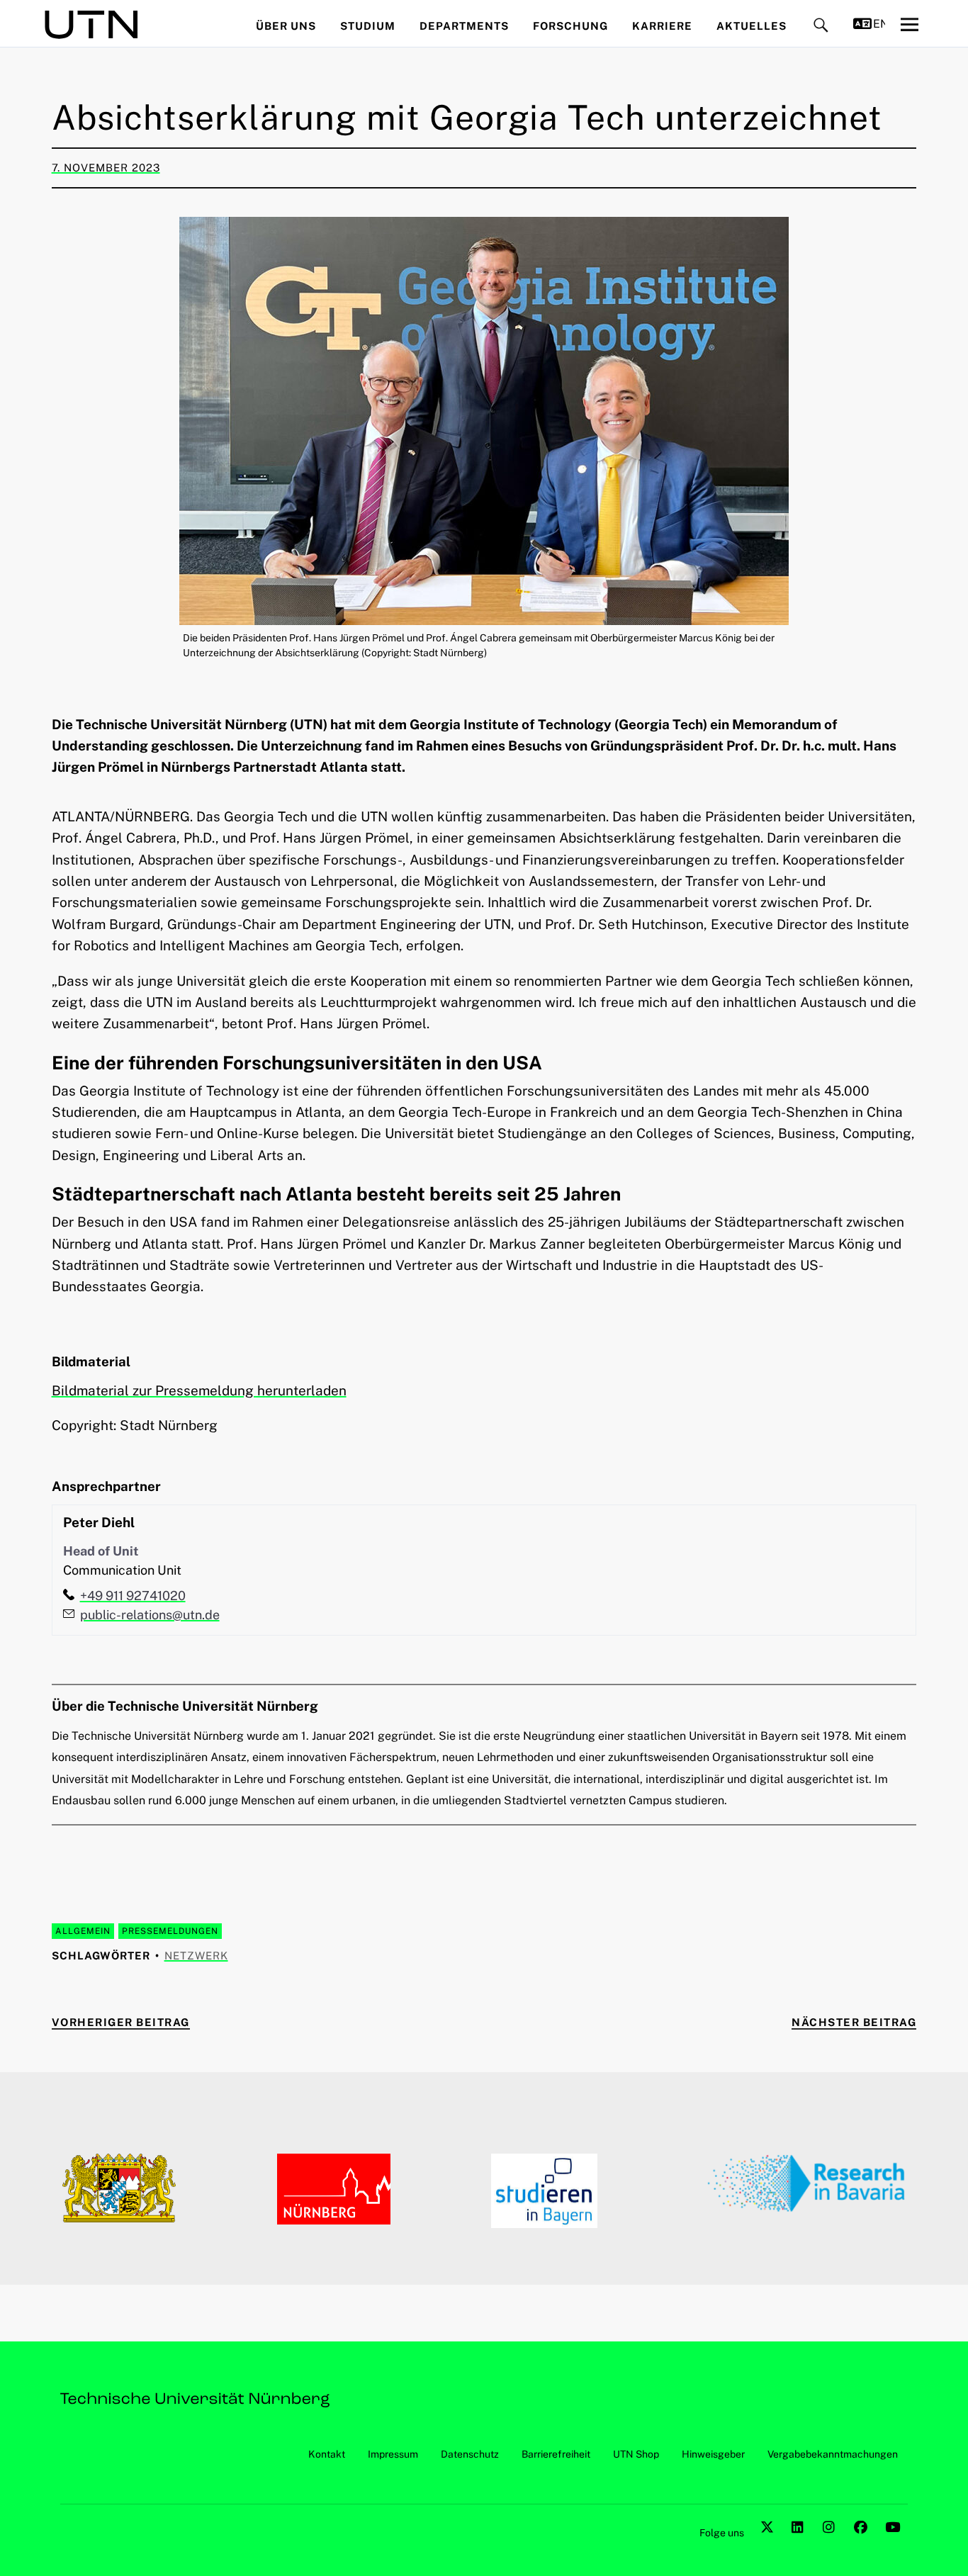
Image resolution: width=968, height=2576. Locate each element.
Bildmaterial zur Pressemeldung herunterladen (199, 1390)
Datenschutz (470, 2454)
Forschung (570, 26)
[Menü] (909, 24)
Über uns (286, 26)
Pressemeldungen (170, 1931)
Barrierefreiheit (556, 2454)
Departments (464, 26)
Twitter (769, 2543)
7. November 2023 (106, 168)
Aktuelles (752, 26)
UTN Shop (636, 2454)
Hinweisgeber (713, 2454)
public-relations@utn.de (150, 1615)
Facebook (862, 2543)
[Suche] (821, 26)
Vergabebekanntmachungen (833, 2454)
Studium (368, 26)
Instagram (831, 2543)
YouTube (894, 2543)
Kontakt (327, 2454)
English (879, 24)
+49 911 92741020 (133, 1596)
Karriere (662, 26)
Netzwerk (196, 1956)
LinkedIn (800, 2543)
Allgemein (83, 1931)
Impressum (393, 2454)
